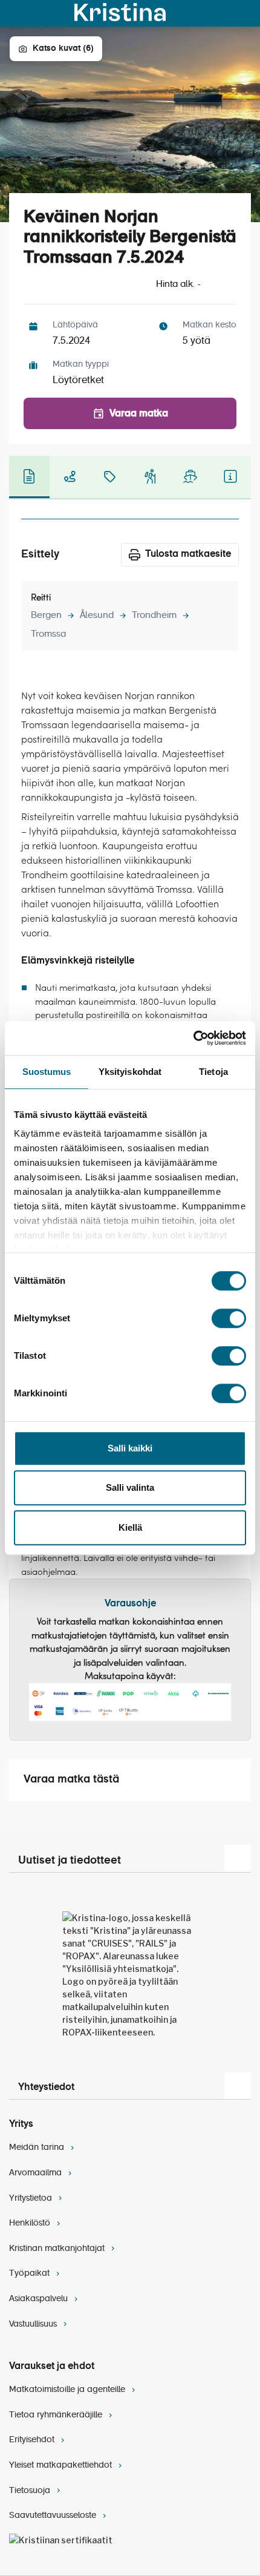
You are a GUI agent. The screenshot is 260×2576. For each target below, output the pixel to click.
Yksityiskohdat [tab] (130, 1072)
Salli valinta (130, 1487)
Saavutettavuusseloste (54, 2515)
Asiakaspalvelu (40, 2299)
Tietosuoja (31, 2491)
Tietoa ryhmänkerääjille (57, 2415)
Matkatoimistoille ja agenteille (68, 2390)
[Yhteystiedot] (238, 2086)
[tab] (29, 477)
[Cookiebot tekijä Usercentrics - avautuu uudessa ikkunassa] (193, 1038)
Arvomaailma (37, 2173)
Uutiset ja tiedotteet (70, 1861)
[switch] (229, 1318)
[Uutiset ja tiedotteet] (238, 1858)
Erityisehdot (33, 2440)
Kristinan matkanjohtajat (58, 2249)
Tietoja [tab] (213, 1072)
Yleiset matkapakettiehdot (62, 2465)
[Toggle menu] (244, 13)
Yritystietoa (32, 2198)
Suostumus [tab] (47, 1072)
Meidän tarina (38, 2147)
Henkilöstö (31, 2223)
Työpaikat (31, 2273)
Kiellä (130, 1527)
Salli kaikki (130, 1448)
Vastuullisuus (34, 2324)
